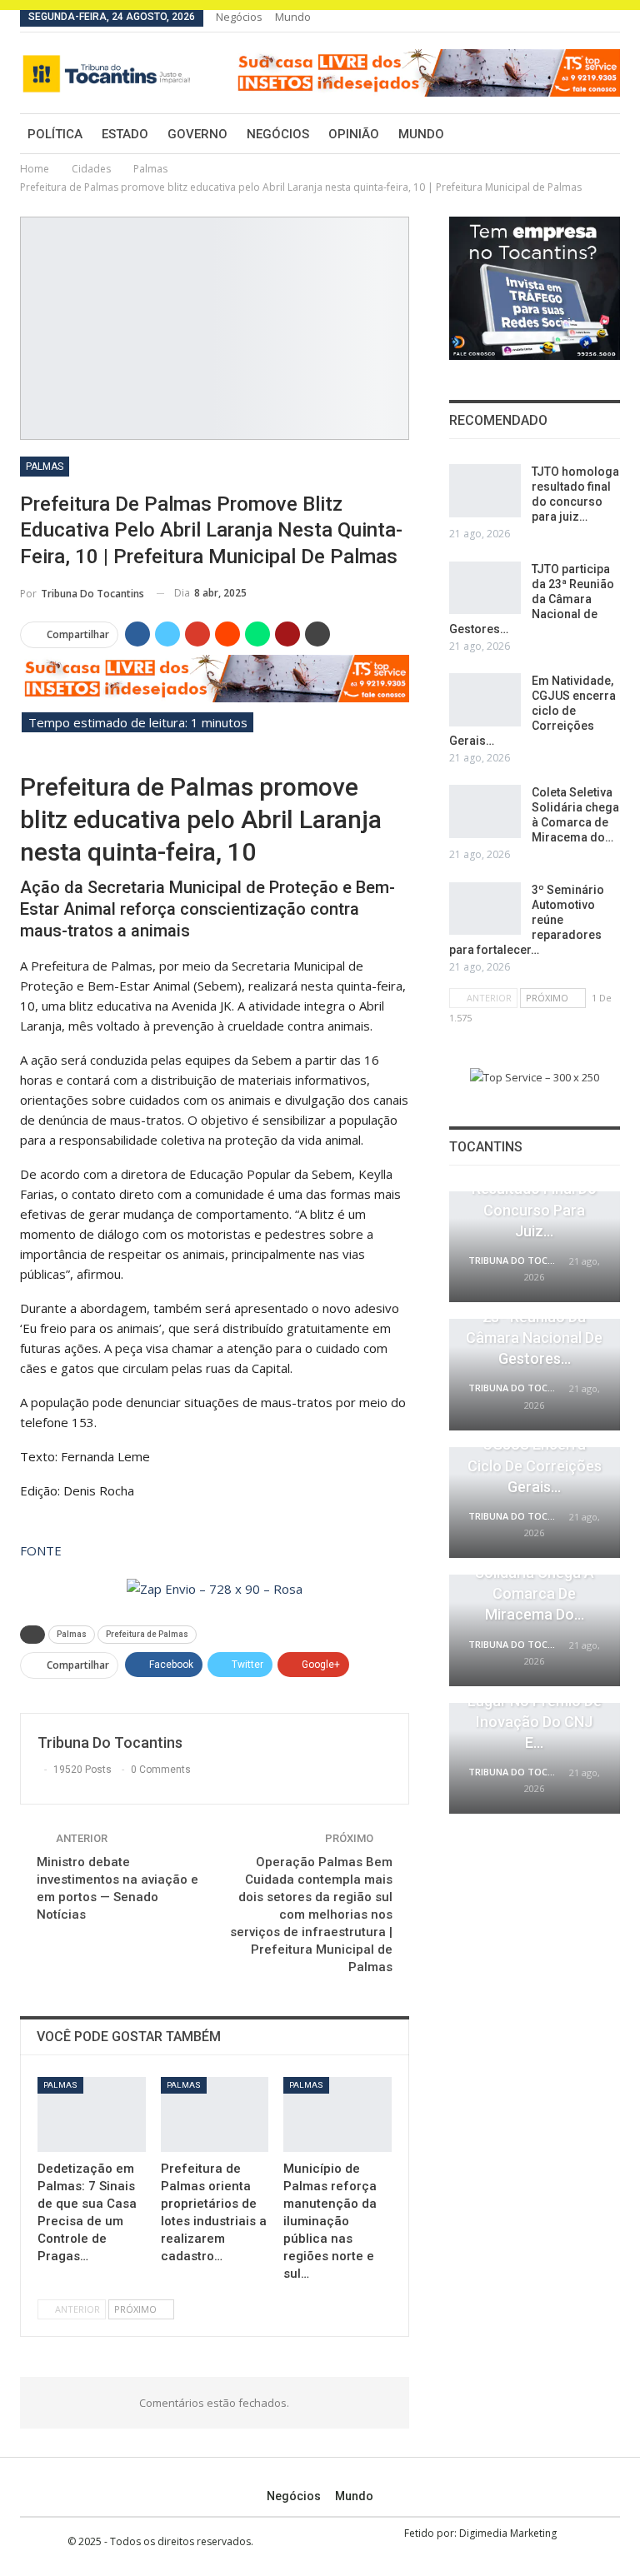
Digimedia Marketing (508, 2533)
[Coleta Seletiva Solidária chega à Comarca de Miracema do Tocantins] (485, 811)
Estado (125, 134)
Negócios (239, 17)
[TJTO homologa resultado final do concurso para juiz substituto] (485, 491)
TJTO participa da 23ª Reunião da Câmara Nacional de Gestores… (532, 599)
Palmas (45, 467)
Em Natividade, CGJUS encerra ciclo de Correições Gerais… (532, 711)
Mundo (293, 17)
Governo (197, 134)
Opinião (354, 134)
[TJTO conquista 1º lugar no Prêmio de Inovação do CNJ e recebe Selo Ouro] (535, 1759)
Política (55, 134)
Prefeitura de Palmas (147, 1634)
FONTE (41, 1550)
